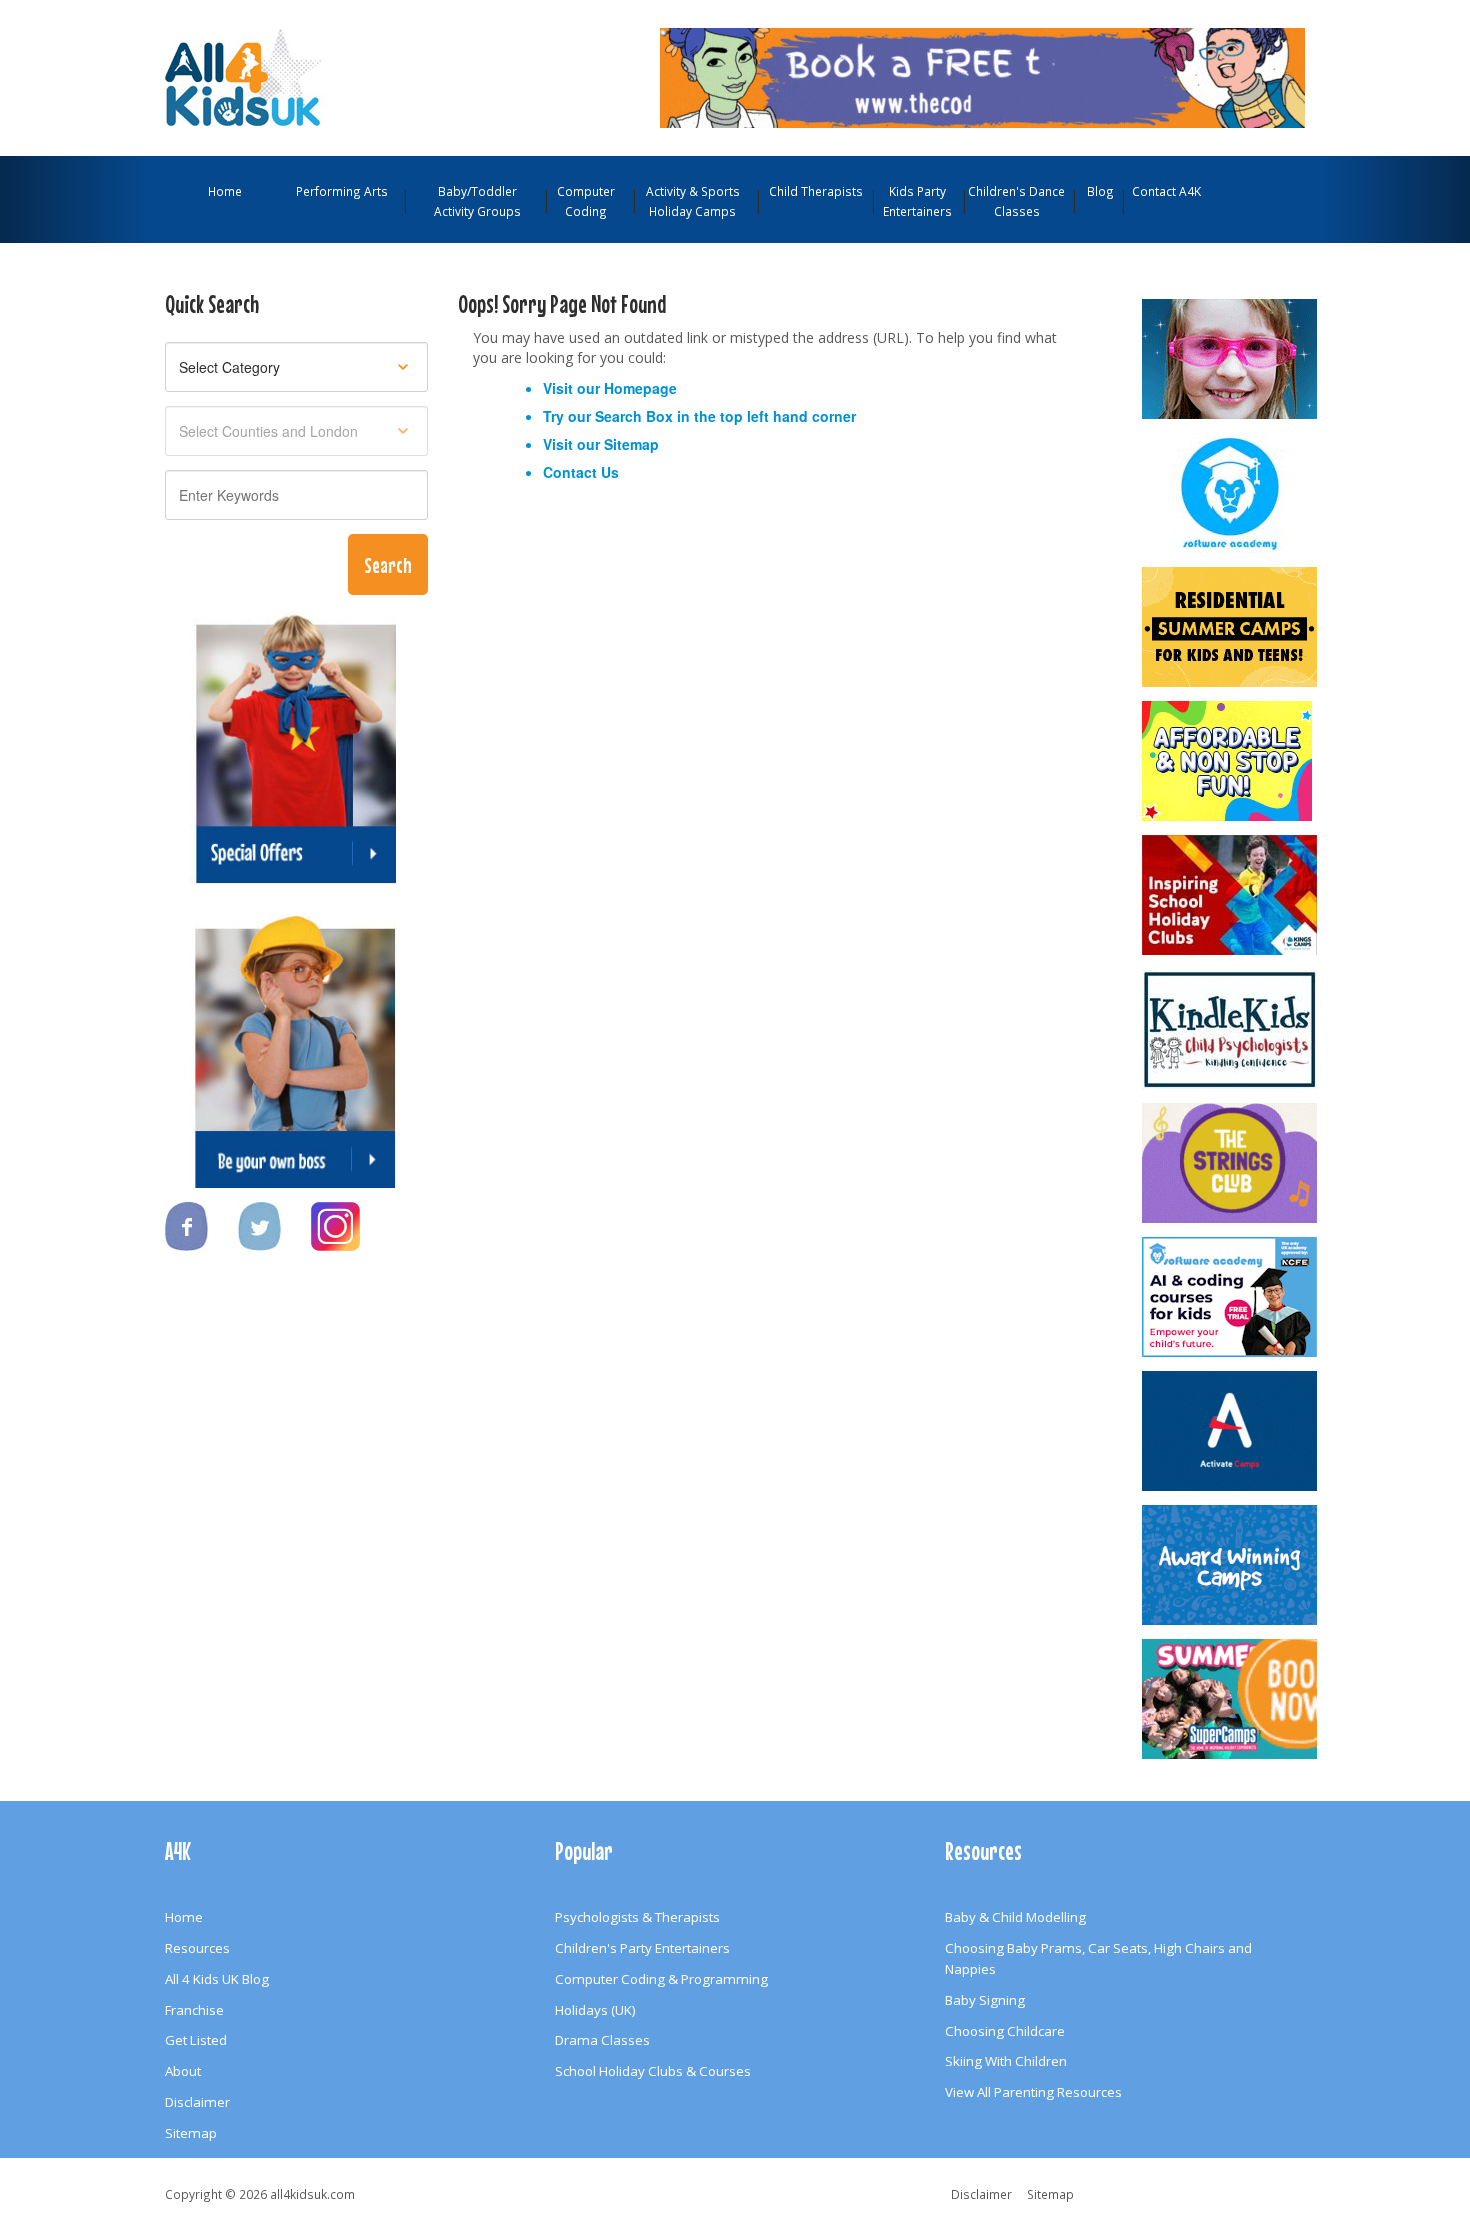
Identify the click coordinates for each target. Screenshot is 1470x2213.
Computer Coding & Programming (661, 1979)
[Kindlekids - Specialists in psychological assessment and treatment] (1231, 1029)
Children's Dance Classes (1016, 201)
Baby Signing (985, 2000)
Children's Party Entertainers (642, 1948)
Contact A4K (1166, 191)
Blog (1100, 191)
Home (225, 191)
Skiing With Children (1006, 2061)
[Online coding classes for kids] (982, 76)
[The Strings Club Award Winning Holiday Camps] (1231, 1163)
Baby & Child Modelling (1015, 1917)
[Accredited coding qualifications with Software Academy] (1231, 1297)
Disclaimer (197, 2102)
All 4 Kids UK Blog (217, 1979)
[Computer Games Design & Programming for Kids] (1231, 493)
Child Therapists (816, 191)
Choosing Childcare (1005, 2031)
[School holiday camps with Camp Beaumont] (1231, 1565)
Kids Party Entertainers (917, 201)
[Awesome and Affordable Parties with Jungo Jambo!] (1231, 761)
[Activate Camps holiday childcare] (1231, 1431)
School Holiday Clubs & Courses (653, 2071)
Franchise (194, 2010)
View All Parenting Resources (1033, 2092)
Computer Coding (586, 201)
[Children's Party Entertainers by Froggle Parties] (1231, 359)
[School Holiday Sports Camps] (1231, 895)
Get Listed (196, 2040)
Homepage (640, 388)
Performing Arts (342, 191)
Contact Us (581, 472)
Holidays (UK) (595, 2010)
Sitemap (631, 444)
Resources (197, 1948)
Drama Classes (602, 2040)
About (183, 2071)
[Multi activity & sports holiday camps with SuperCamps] (1231, 1699)
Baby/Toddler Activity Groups (477, 201)
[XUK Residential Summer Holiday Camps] (1231, 627)
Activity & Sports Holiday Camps (693, 201)
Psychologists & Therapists (637, 1917)
